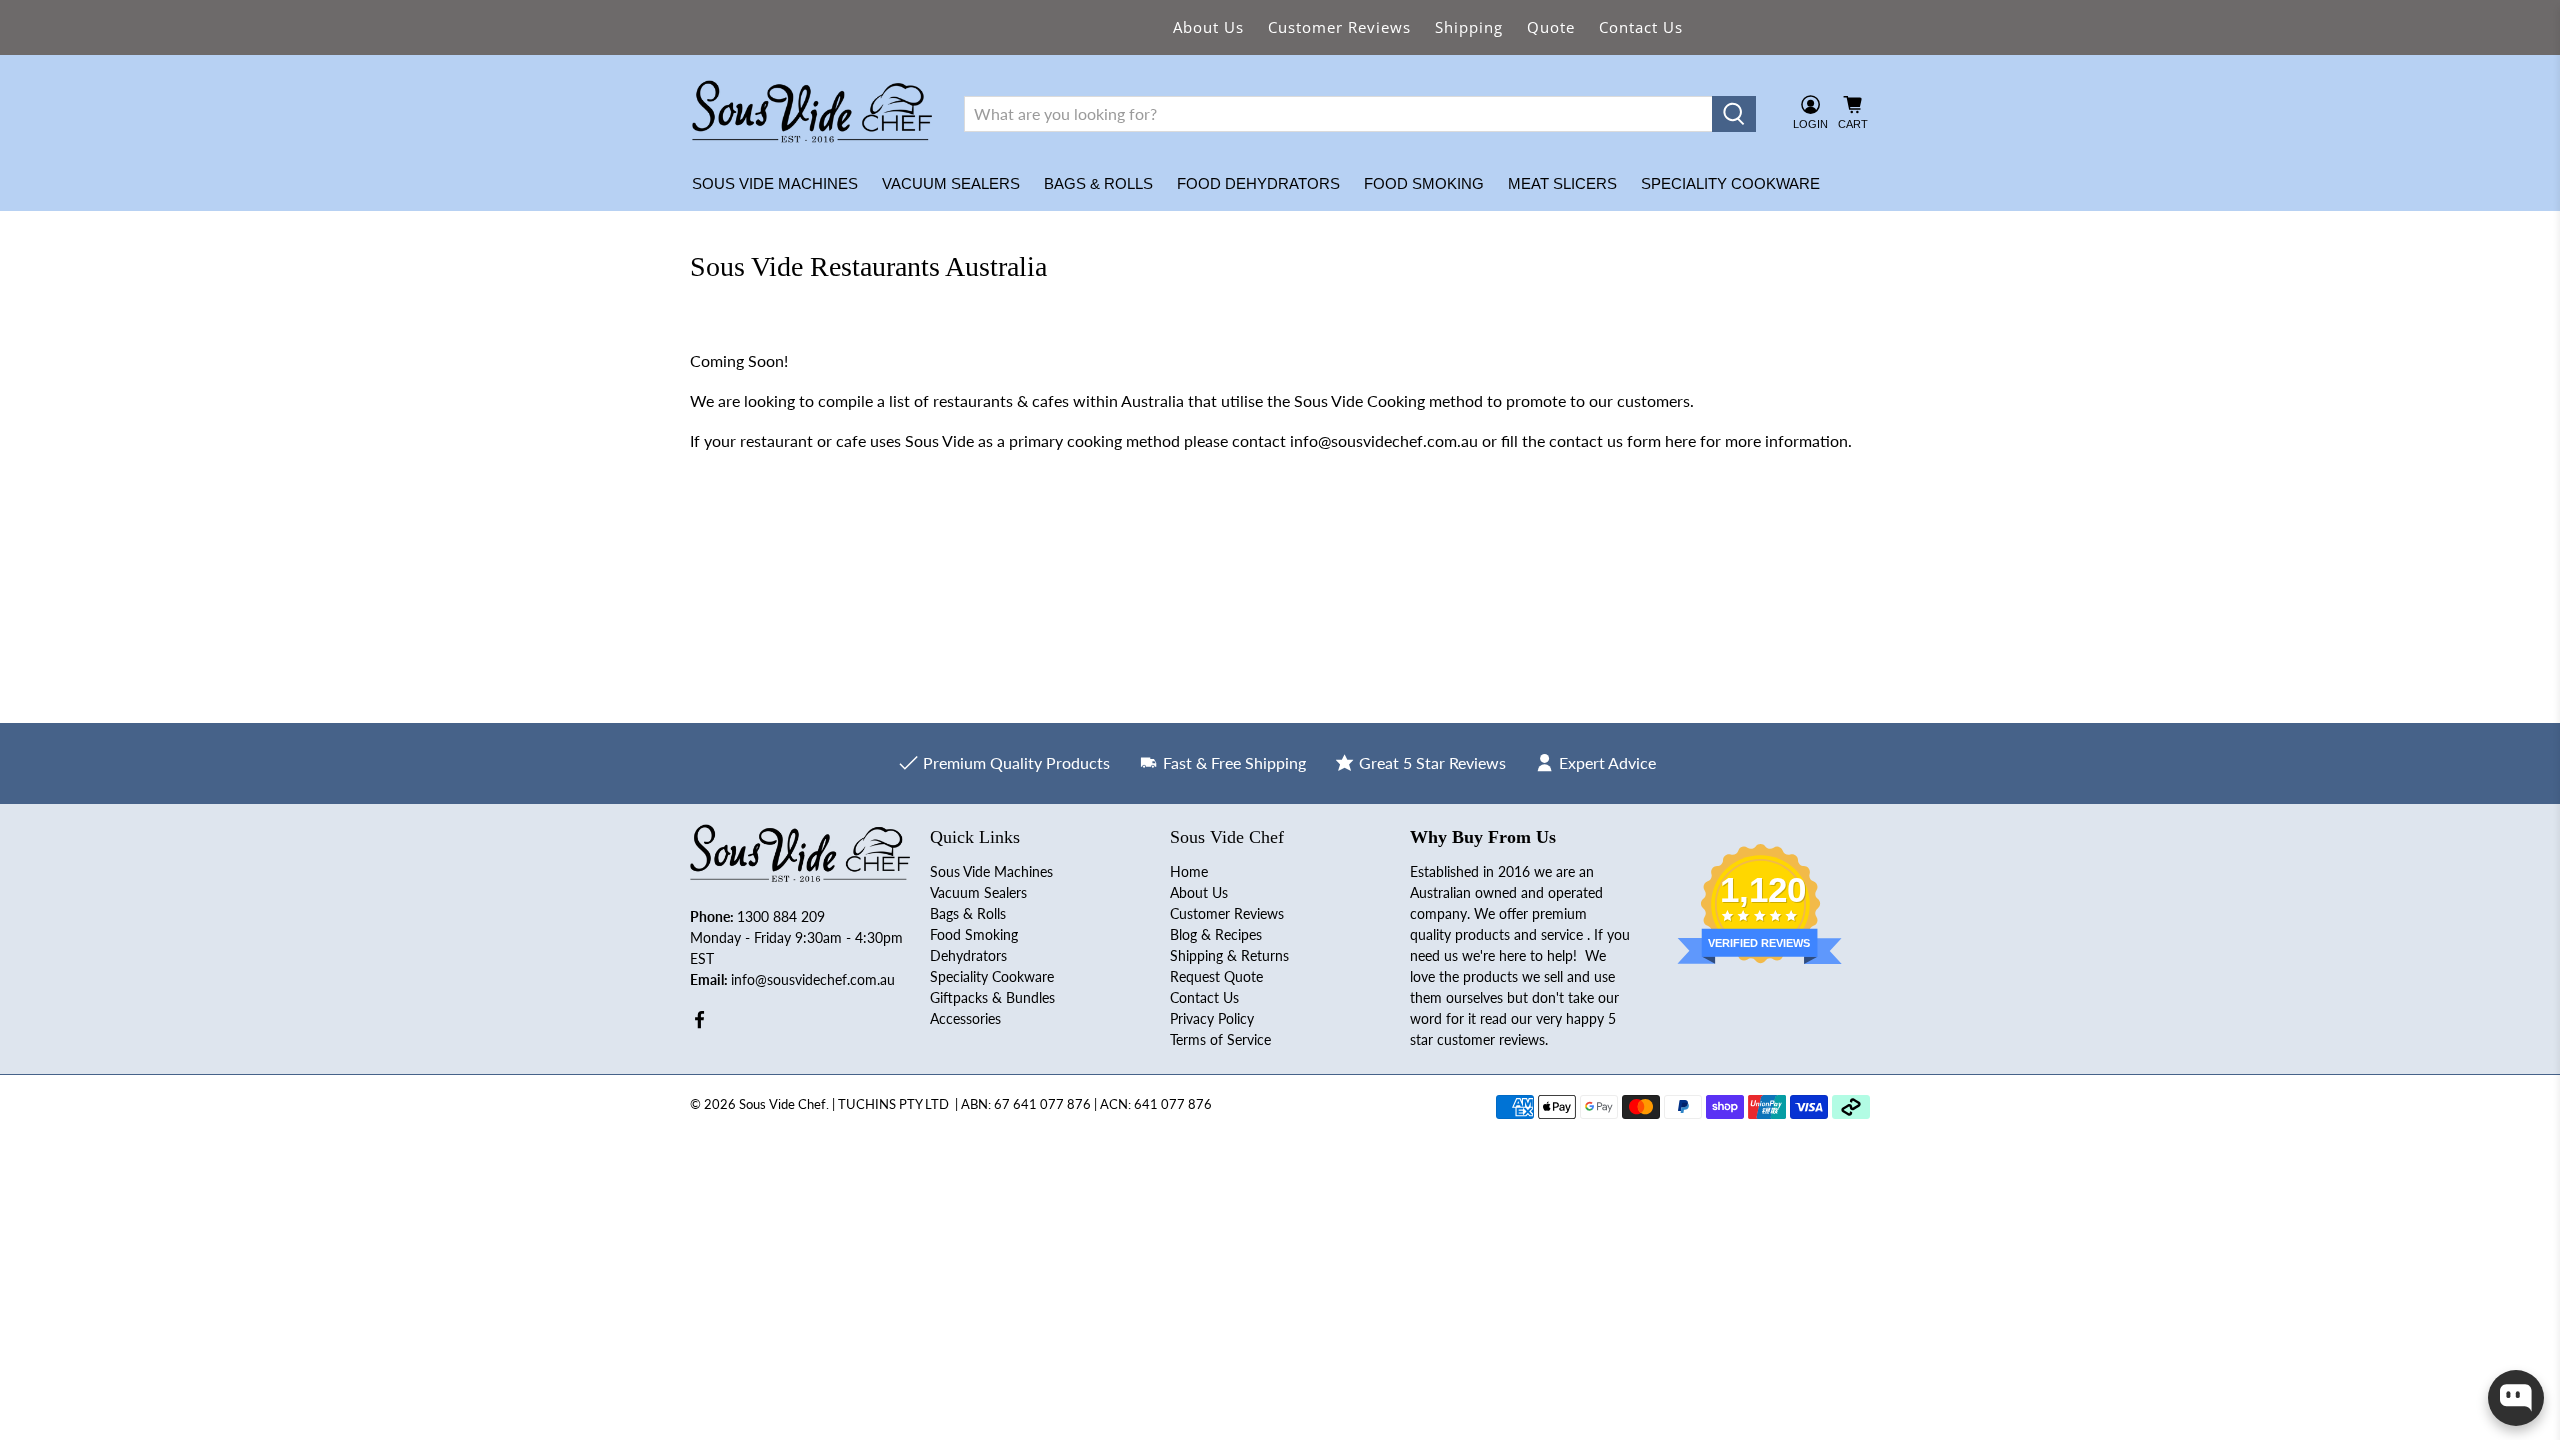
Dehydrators (968, 955)
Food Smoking (1424, 183)
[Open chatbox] (2516, 1398)
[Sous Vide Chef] (812, 114)
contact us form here (1622, 440)
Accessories (965, 1018)
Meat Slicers (1562, 183)
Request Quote (1216, 976)
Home (1189, 871)
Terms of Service (1220, 1039)
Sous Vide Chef (782, 1104)
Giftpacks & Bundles (992, 997)
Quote (1551, 27)
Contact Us (1641, 27)
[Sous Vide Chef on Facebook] (699, 1023)
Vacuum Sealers (951, 183)
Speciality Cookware (1730, 183)
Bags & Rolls (1098, 183)
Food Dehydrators (1258, 183)
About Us (1208, 27)
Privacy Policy (1212, 1018)
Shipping (1469, 27)
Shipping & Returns (1229, 955)
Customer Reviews (1339, 27)
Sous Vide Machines (775, 183)
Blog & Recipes (1216, 934)
